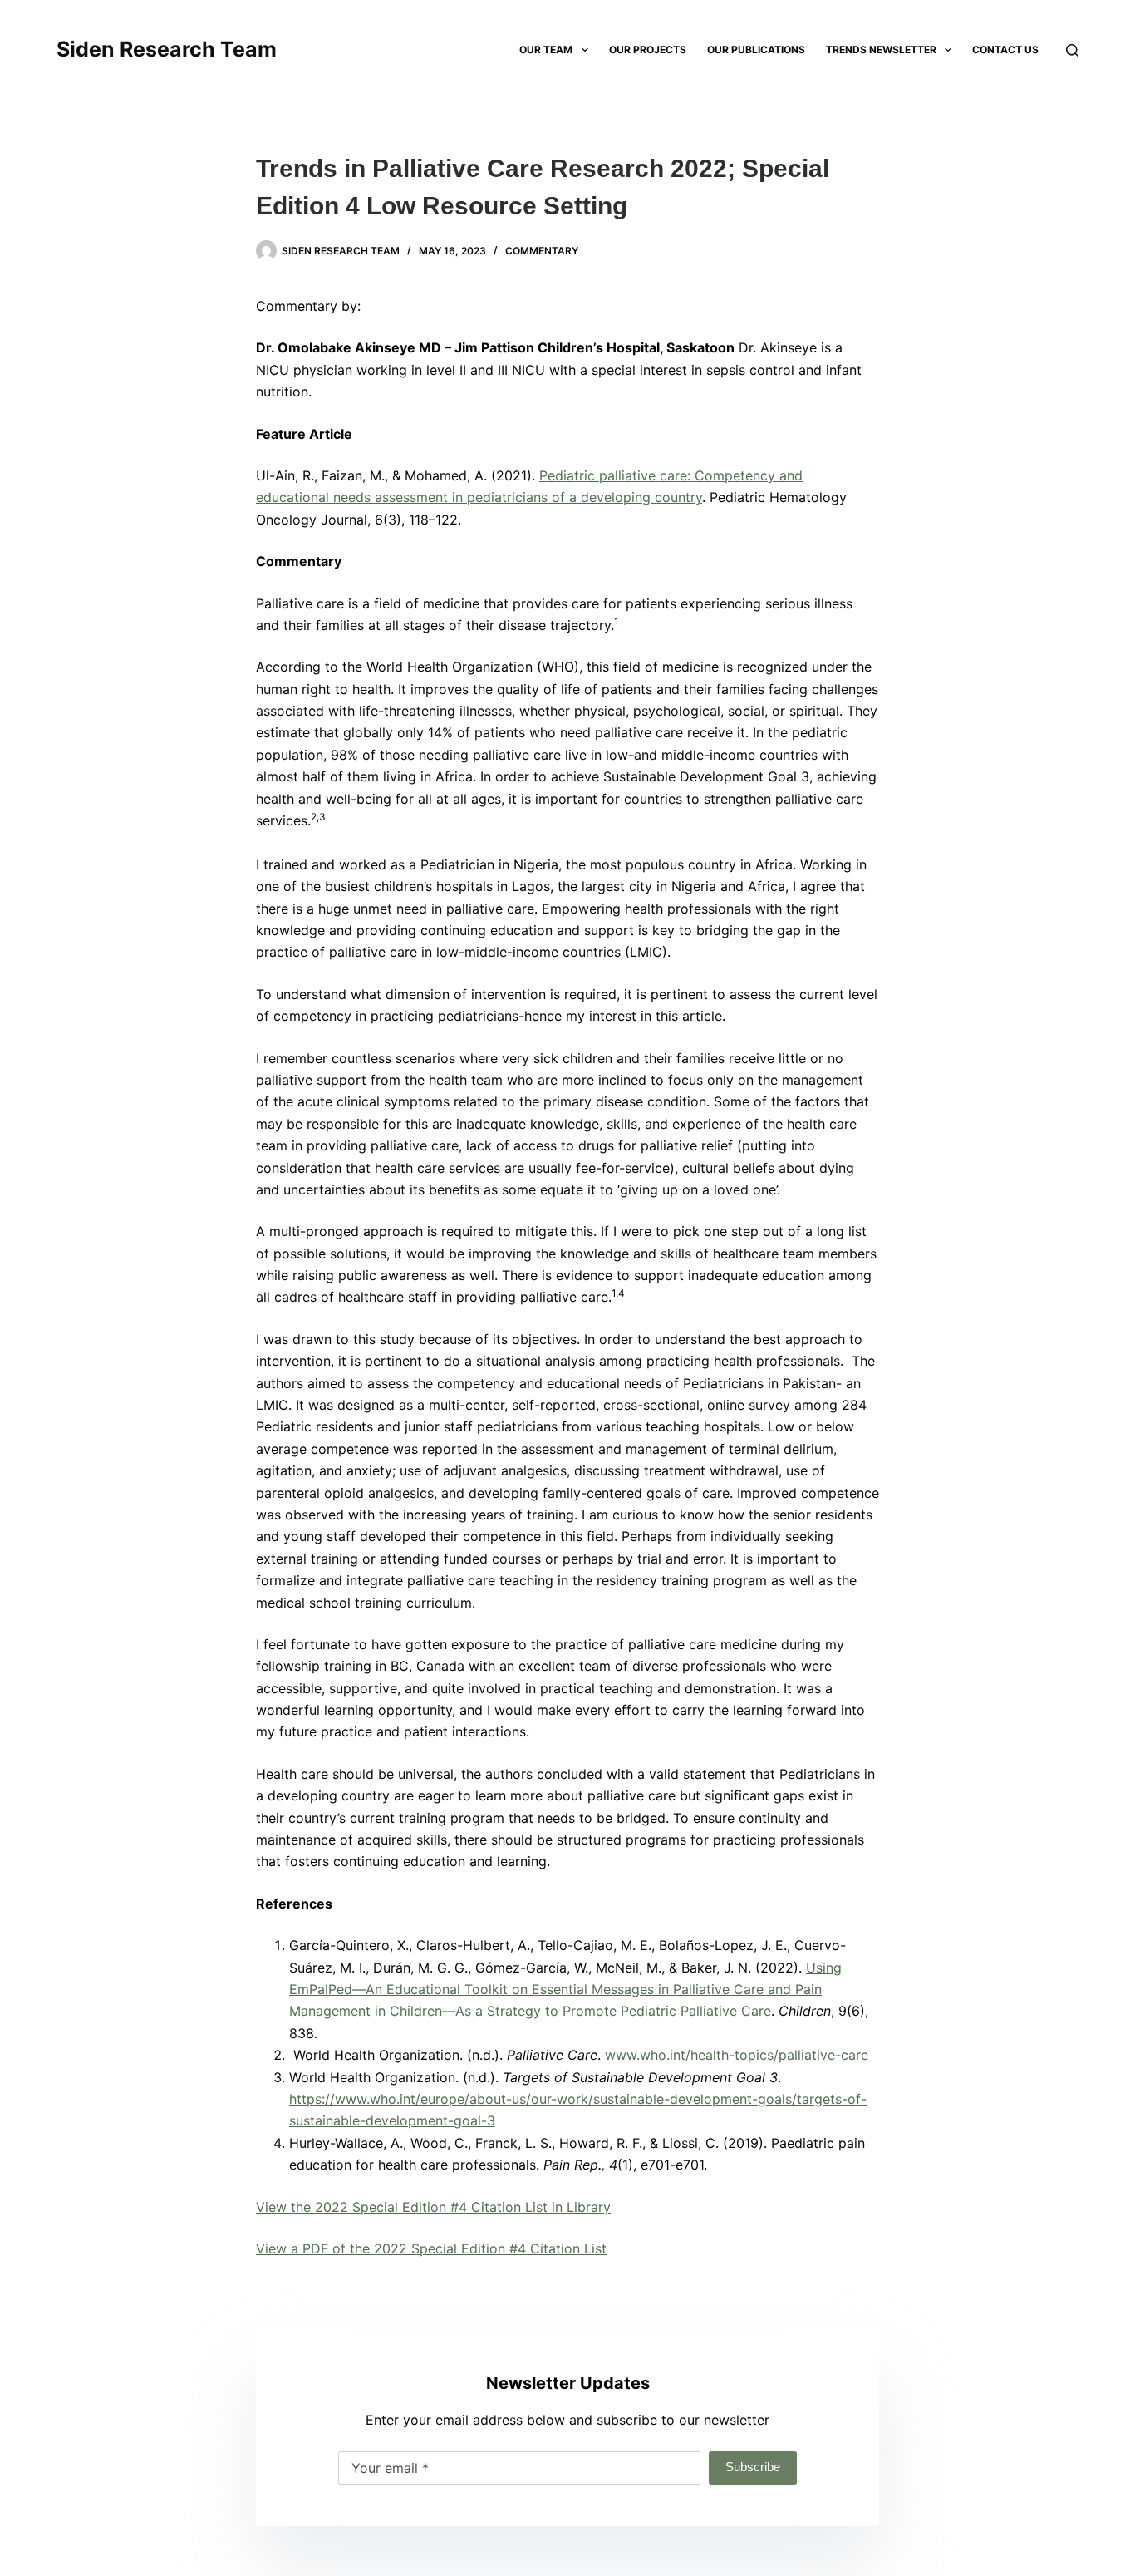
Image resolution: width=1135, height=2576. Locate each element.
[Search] (1072, 50)
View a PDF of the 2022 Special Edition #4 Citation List (431, 2248)
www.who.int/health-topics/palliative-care (737, 2055)
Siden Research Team (167, 49)
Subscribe (753, 2467)
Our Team (546, 49)
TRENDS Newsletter (881, 49)
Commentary (542, 251)
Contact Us (1005, 49)
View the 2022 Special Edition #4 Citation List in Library (433, 2207)
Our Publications (756, 49)
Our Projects (648, 49)
